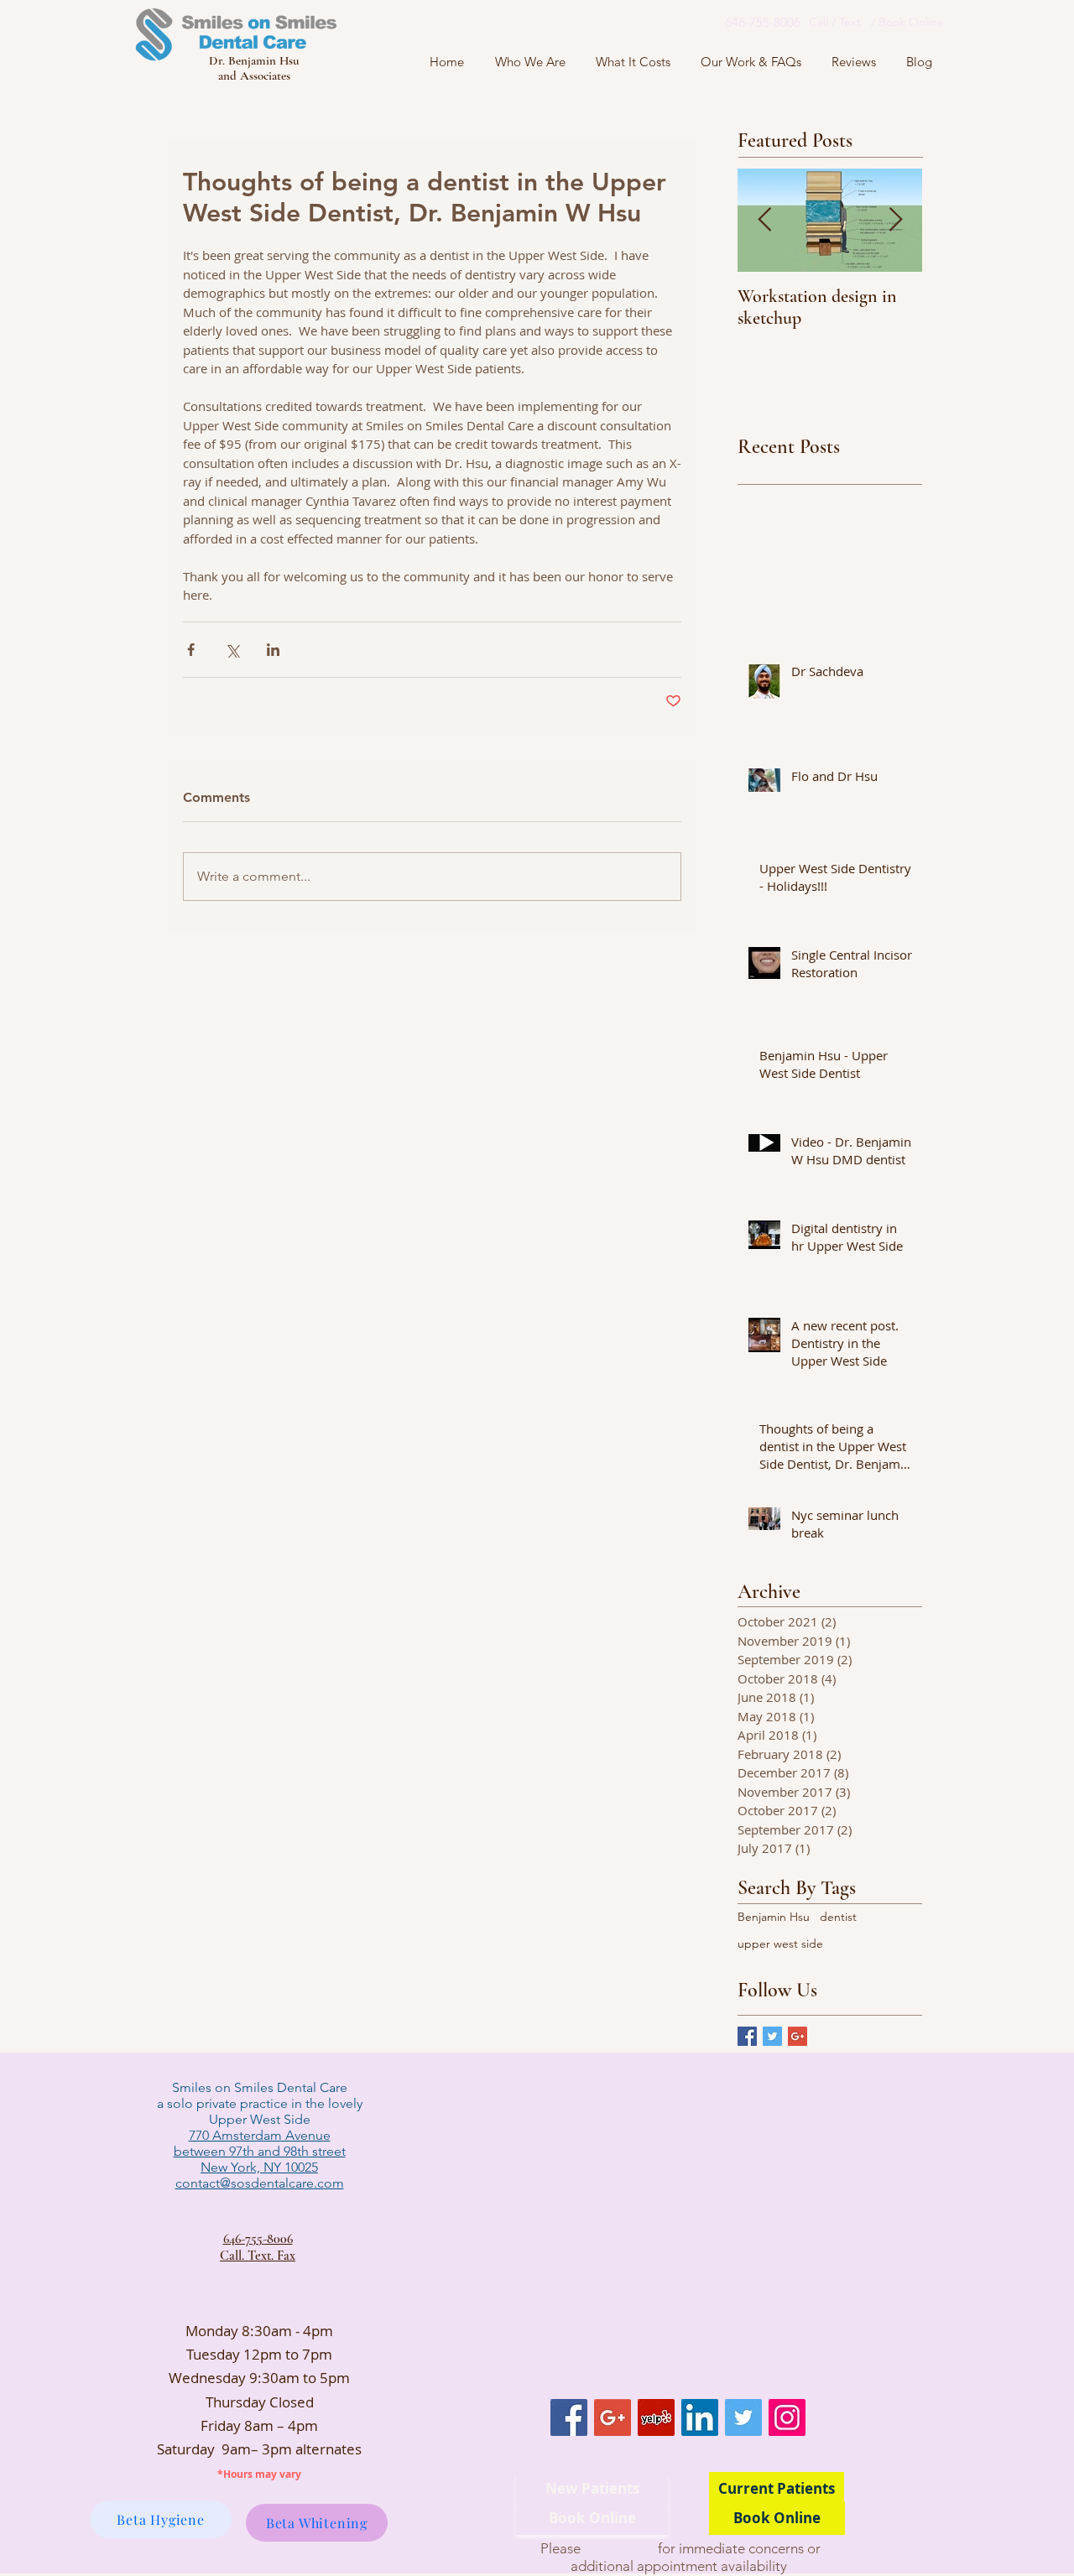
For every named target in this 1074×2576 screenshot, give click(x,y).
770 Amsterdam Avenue (260, 2135)
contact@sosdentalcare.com (260, 2183)
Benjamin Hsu (774, 1917)
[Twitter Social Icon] (743, 2417)
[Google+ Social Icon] (613, 2417)
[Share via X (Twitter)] (232, 650)
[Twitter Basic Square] (772, 2036)
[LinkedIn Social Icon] (700, 2417)
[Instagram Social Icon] (787, 2417)
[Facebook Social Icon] (569, 2417)
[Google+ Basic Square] (798, 2036)
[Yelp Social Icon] (656, 2417)
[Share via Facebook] (191, 650)
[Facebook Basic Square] (747, 2036)
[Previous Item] (764, 220)
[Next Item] (895, 220)
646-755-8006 (258, 2239)
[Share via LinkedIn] (273, 650)
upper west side (780, 1944)
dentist (838, 1917)
